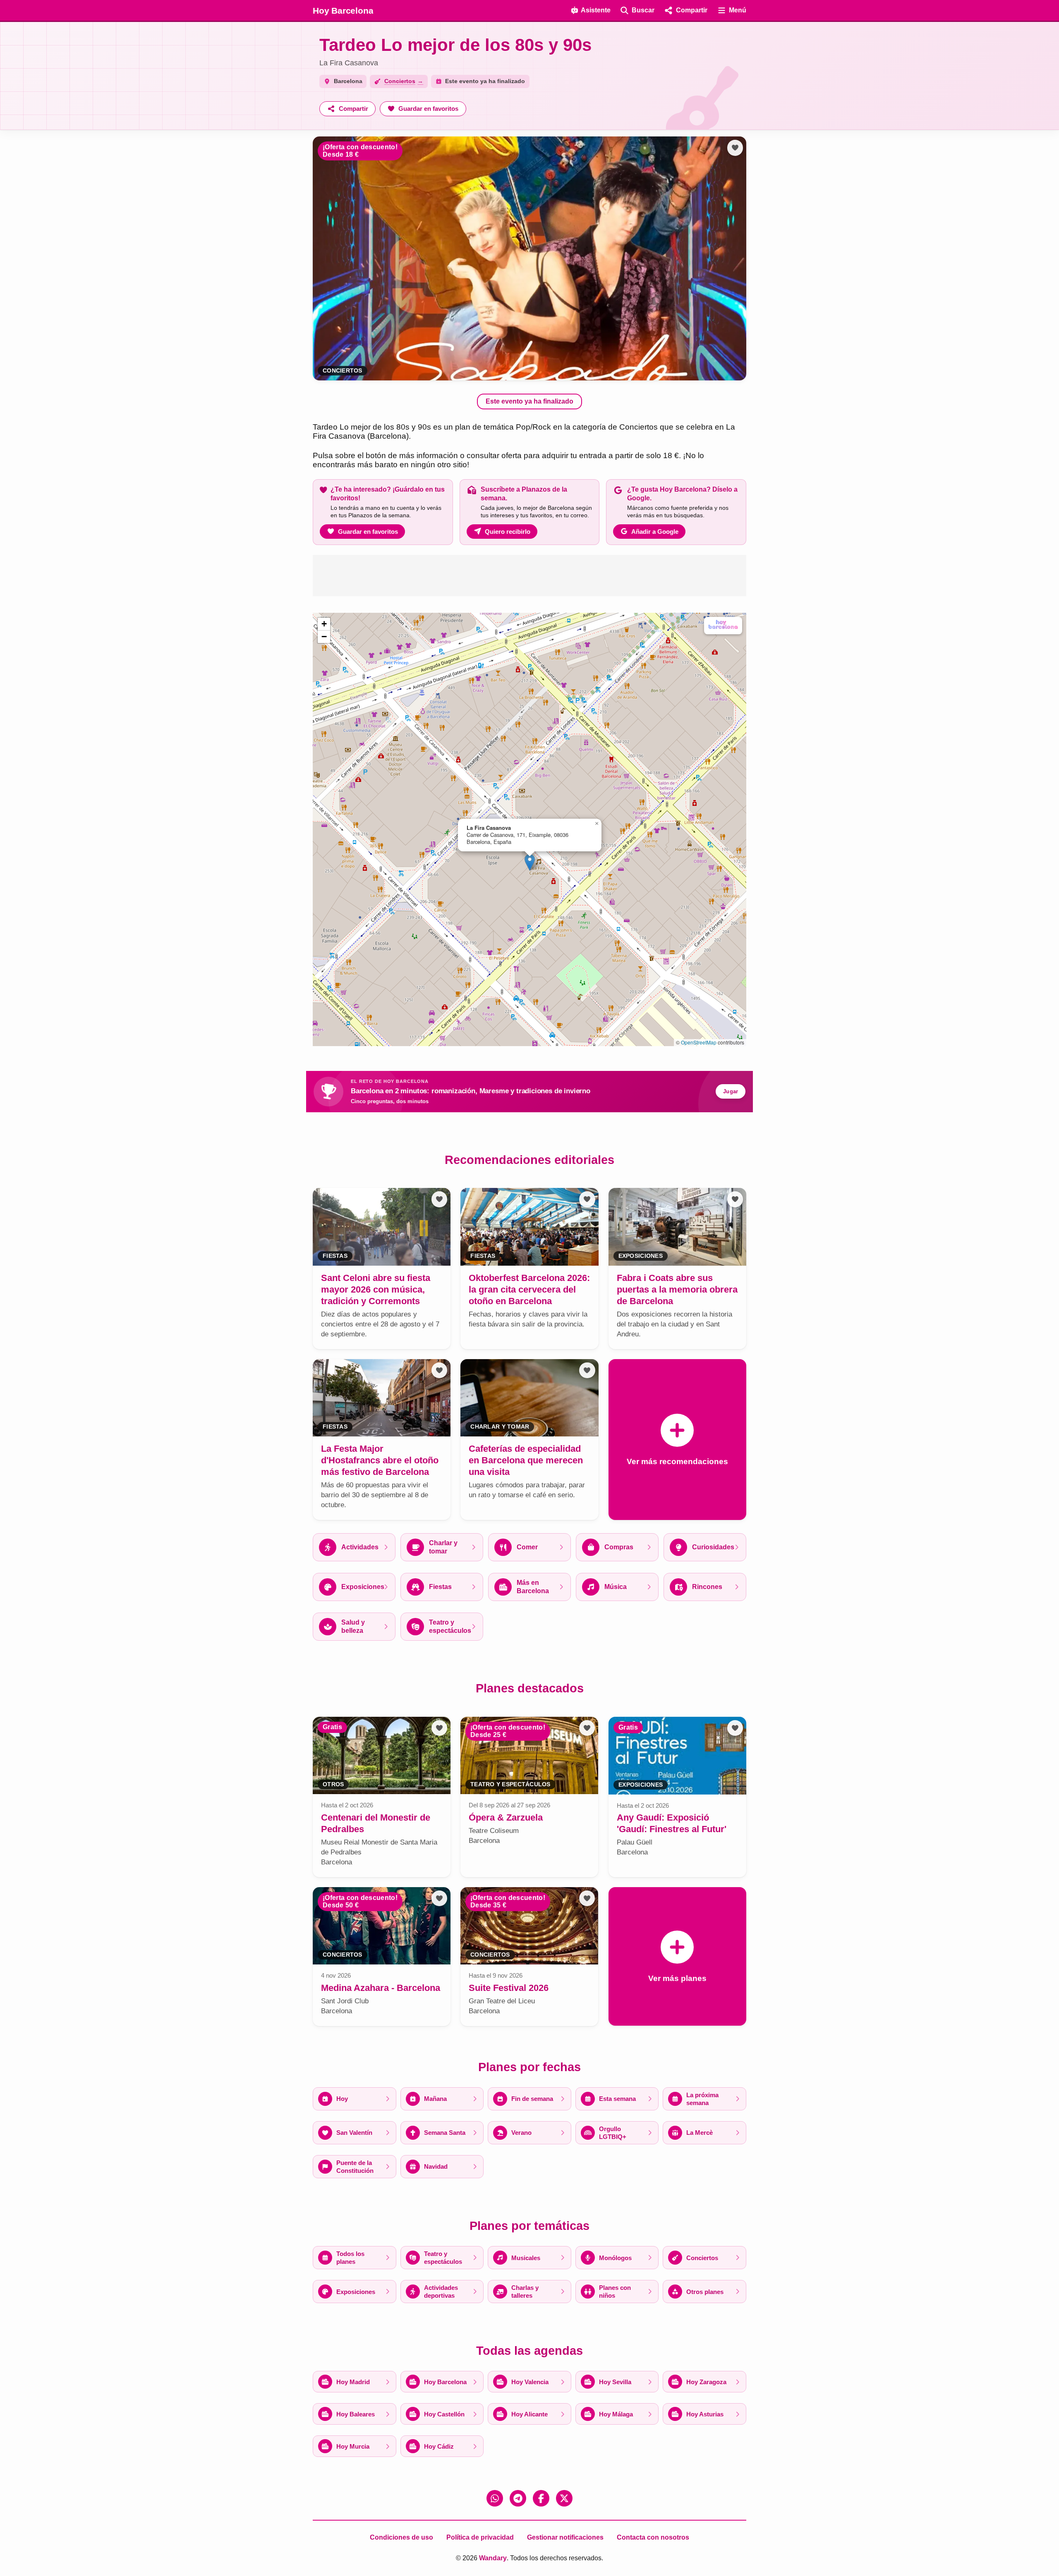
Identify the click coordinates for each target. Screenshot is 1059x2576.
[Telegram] (518, 2498)
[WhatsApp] (495, 2498)
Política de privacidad (480, 2537)
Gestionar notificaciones (565, 2537)
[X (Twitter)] (564, 2498)
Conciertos (343, 371)
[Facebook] (541, 2498)
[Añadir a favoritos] (735, 148)
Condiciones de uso (401, 2537)
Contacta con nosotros (653, 2537)
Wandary (493, 2558)
